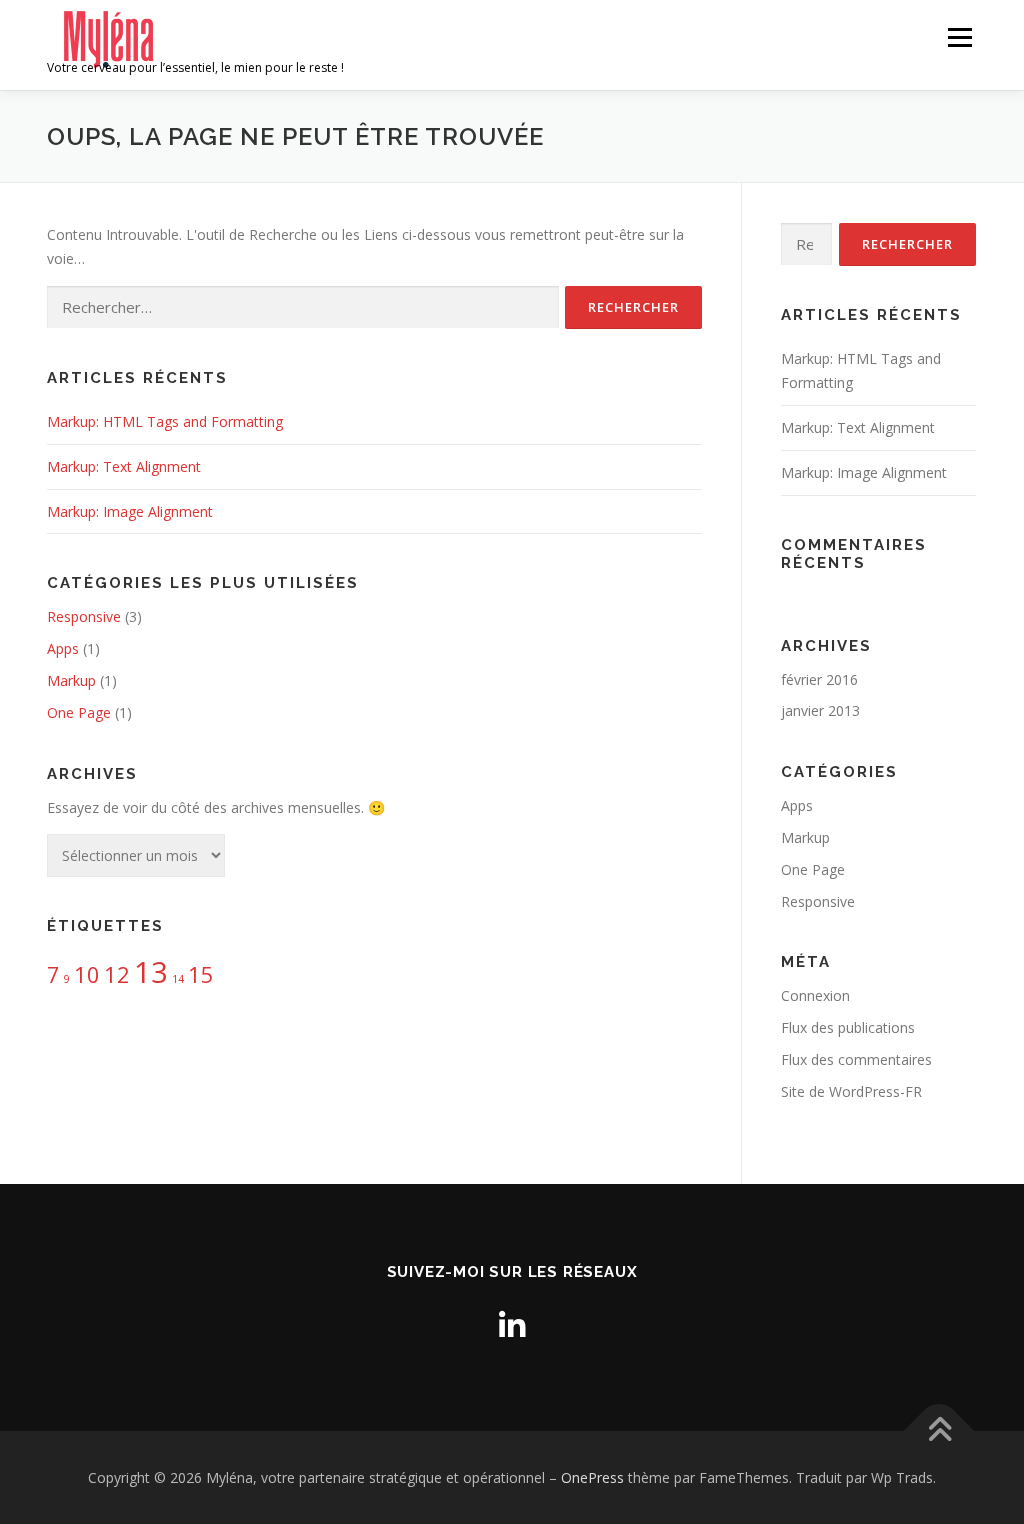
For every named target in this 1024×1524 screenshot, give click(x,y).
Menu (959, 37)
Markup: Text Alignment (124, 466)
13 (151, 972)
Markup (71, 680)
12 (117, 974)
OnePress (592, 1477)
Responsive (84, 616)
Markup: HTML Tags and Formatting (165, 421)
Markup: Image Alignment (130, 511)
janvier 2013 (820, 710)
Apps (63, 648)
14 (178, 979)
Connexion (815, 995)
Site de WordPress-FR (851, 1091)
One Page (79, 712)
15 (201, 974)
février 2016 (819, 679)
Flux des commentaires (856, 1059)
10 (87, 974)
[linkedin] (512, 1325)
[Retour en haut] (939, 1431)
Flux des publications (848, 1027)
